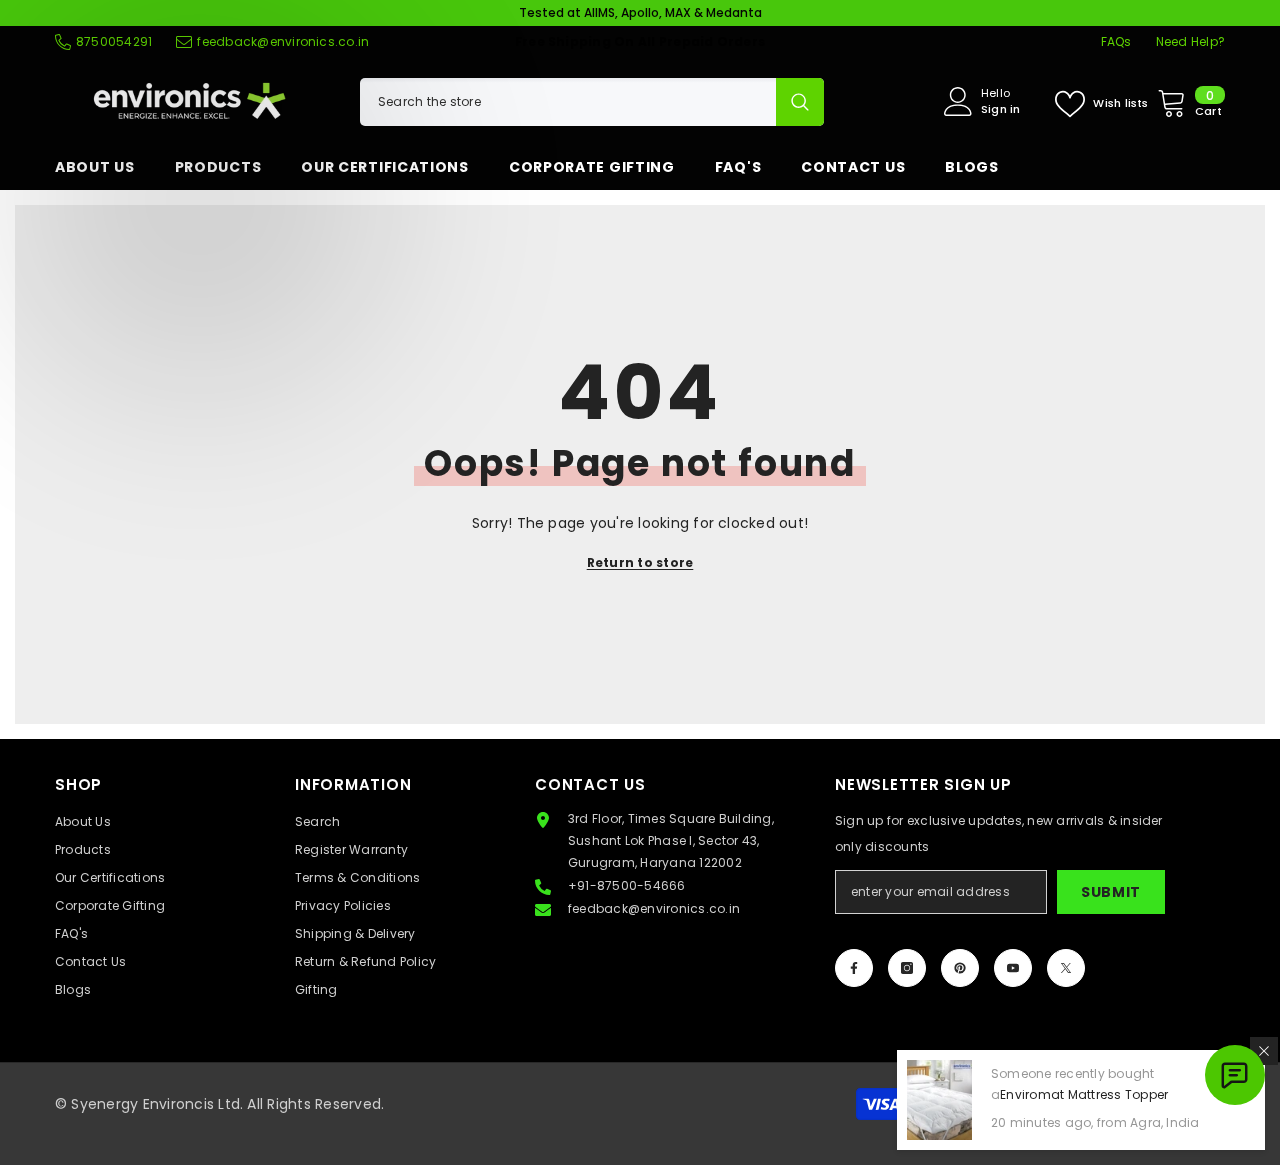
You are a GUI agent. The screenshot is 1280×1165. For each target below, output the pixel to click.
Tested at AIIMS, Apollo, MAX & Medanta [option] (640, 12)
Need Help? (1190, 41)
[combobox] (568, 102)
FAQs (1116, 41)
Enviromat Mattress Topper (1084, 1094)
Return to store (640, 562)
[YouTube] (1013, 968)
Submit (1111, 892)
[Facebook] (854, 968)
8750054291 (114, 41)
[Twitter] (1066, 968)
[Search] (592, 102)
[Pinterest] (960, 968)
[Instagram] (907, 968)
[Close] (1264, 1051)
